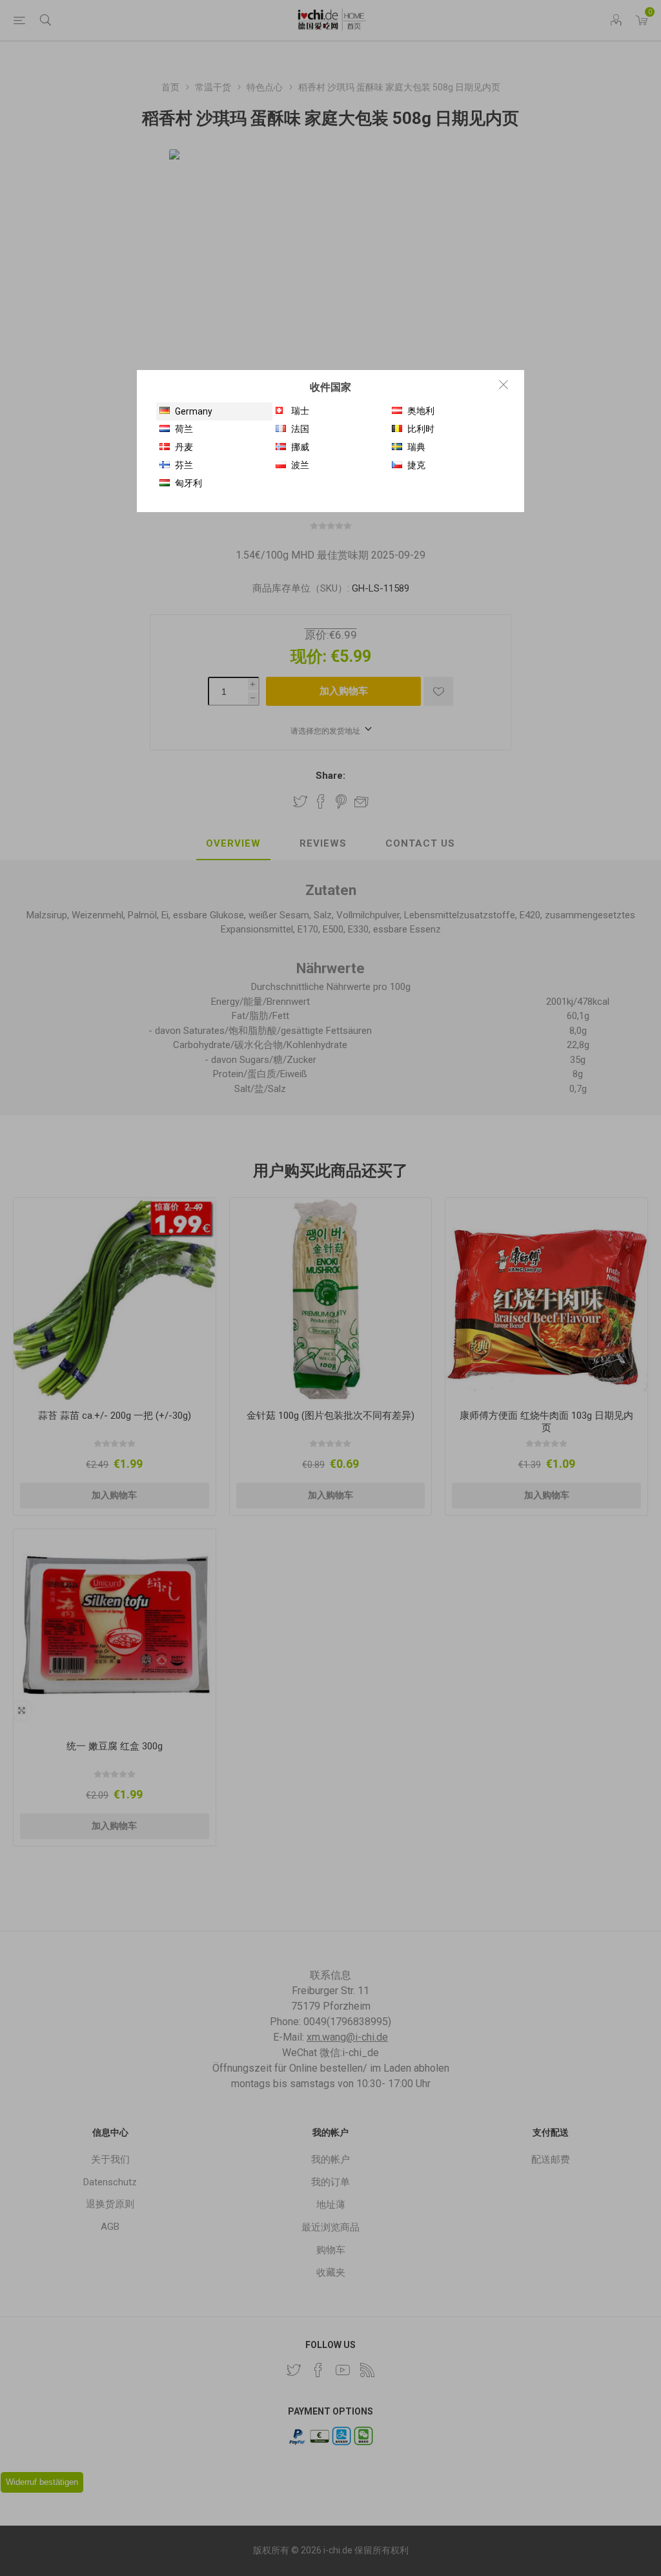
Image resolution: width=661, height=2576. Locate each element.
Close (503, 384)
